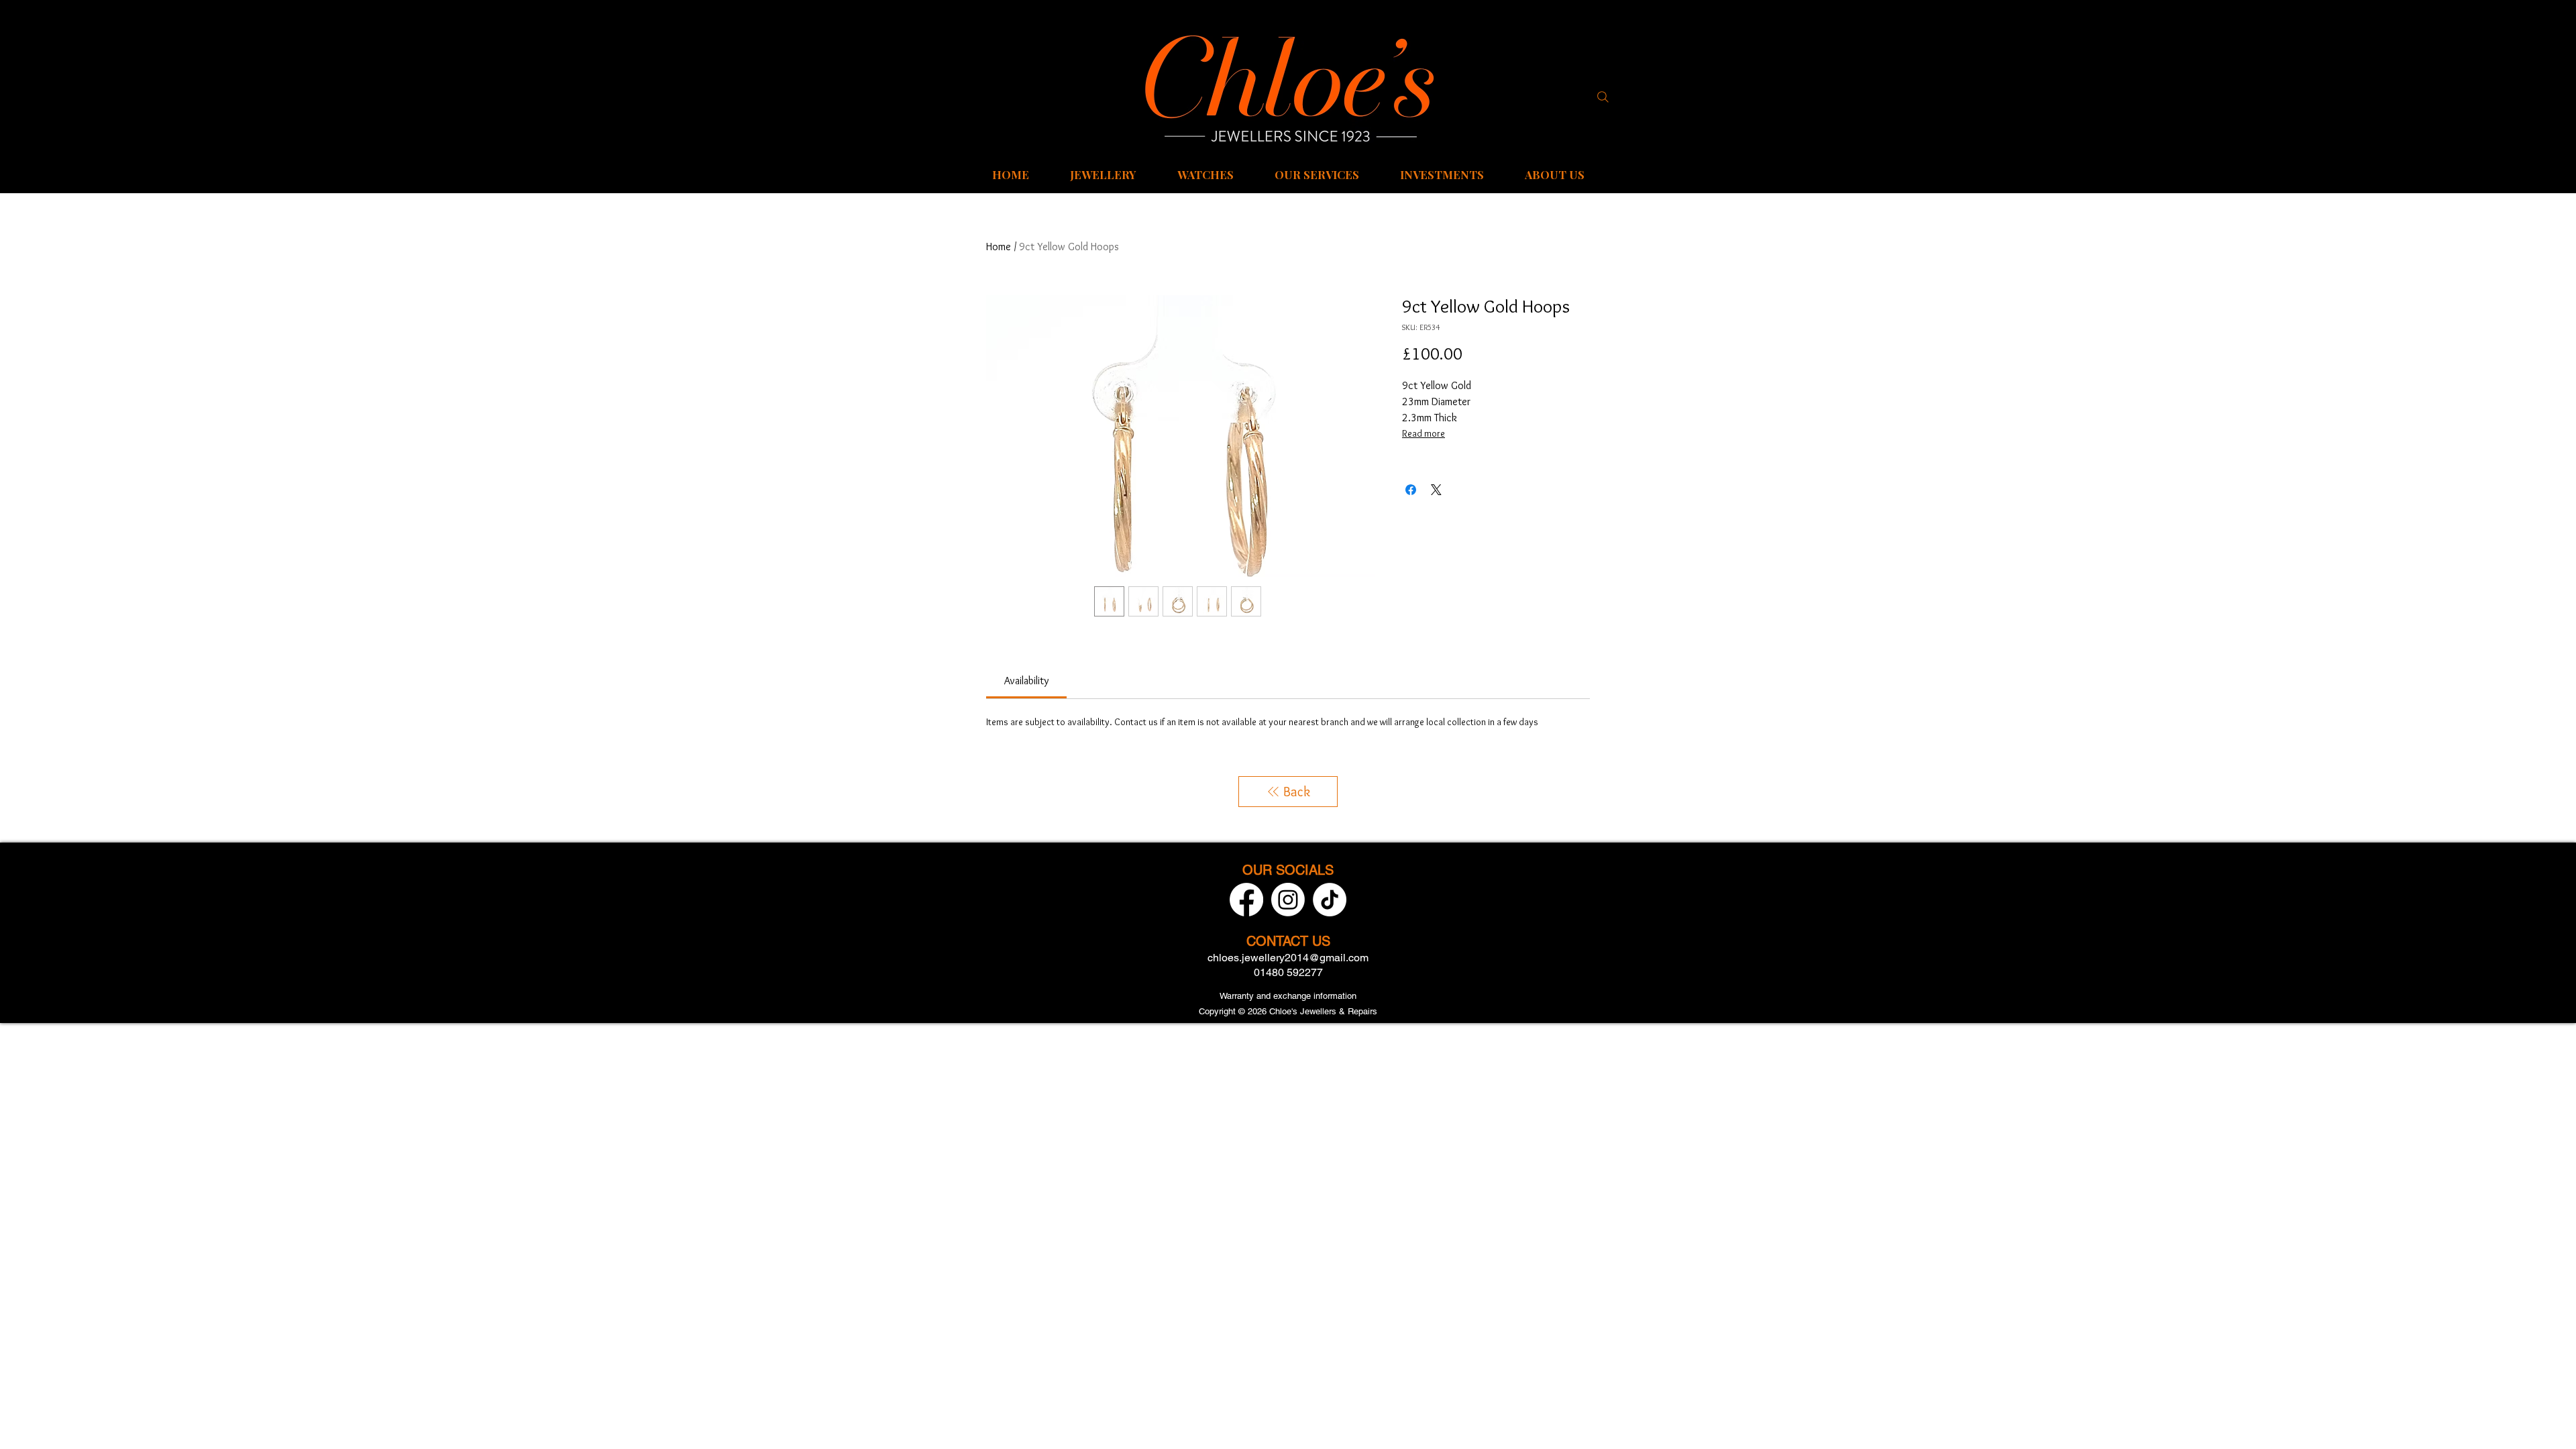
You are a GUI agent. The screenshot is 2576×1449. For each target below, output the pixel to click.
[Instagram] (1288, 900)
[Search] (1603, 97)
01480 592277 (1288, 972)
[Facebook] (1246, 900)
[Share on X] (1436, 490)
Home (999, 247)
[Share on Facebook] (1411, 490)
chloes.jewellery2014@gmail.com (1288, 958)
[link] (1026, 681)
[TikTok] (1330, 900)
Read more (1424, 433)
